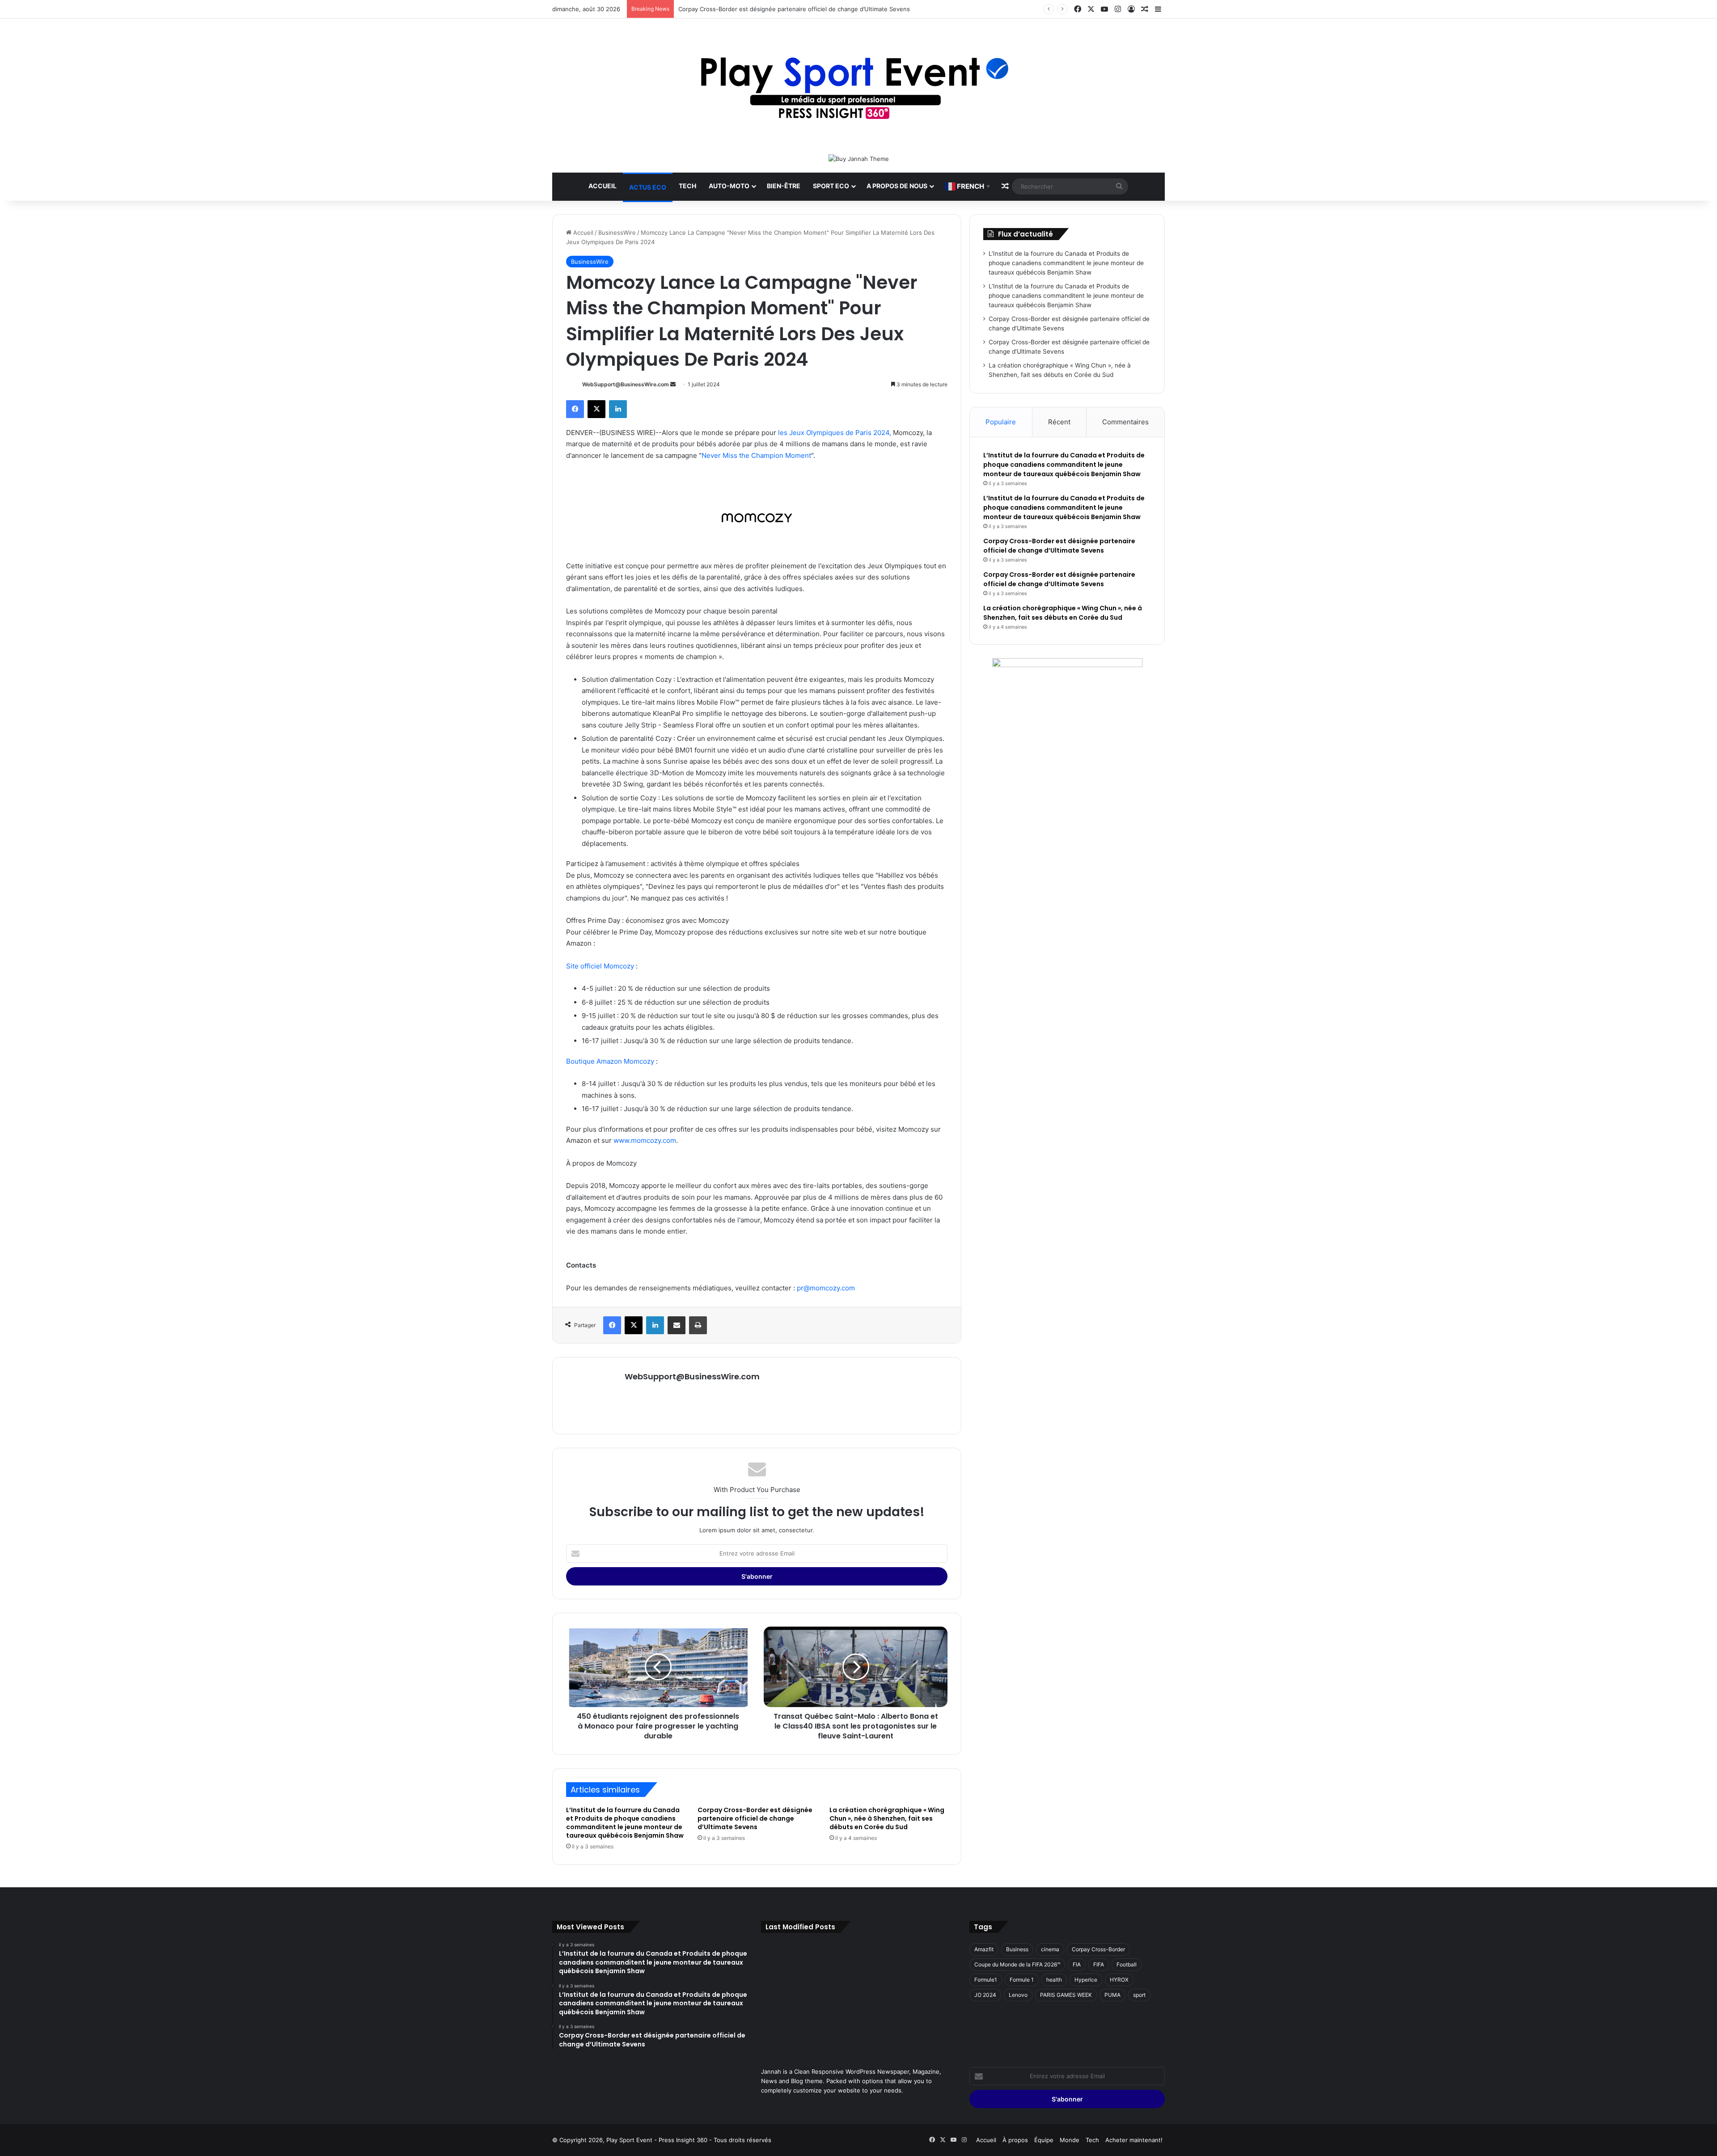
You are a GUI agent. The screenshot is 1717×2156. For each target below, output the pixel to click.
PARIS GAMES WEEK (1066, 1995)
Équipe (1044, 2140)
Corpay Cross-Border (1098, 1949)
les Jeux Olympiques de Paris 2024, (835, 433)
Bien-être (784, 186)
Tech (687, 186)
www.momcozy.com (645, 1140)
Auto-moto (729, 186)
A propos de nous (897, 186)
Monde (1070, 2140)
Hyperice (1086, 1980)
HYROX (1119, 1980)
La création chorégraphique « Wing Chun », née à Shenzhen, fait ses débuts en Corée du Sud (887, 1818)
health (1054, 1980)
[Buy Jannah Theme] (859, 158)
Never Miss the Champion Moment (756, 455)
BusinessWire (617, 233)
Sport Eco (831, 186)
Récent (1059, 422)
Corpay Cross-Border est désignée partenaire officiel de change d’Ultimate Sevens (794, 9)
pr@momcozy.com (826, 1288)
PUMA (1112, 1995)
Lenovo (1018, 1995)
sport (1139, 1995)
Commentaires (1125, 422)
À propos (1015, 2140)
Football (1127, 1964)
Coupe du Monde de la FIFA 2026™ (1017, 1964)
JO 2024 (985, 1995)
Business (1017, 1949)
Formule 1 (1022, 1980)
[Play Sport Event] (859, 86)
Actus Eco (648, 187)
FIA (1077, 1964)
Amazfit (984, 1949)
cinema (1050, 1949)
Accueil (603, 186)
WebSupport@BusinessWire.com (626, 384)
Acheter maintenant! (1134, 2140)
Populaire (1001, 422)
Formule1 (986, 1980)
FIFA (1099, 1964)
